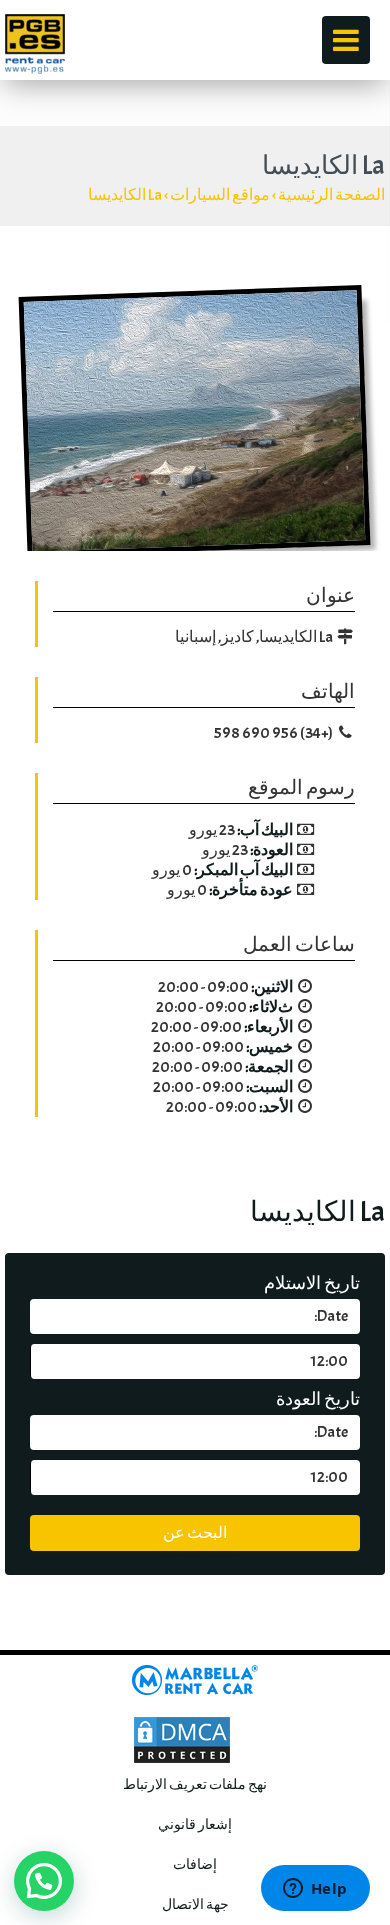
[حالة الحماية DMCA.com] (182, 1735)
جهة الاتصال (195, 1904)
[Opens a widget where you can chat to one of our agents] (315, 1890)
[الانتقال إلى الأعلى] (346, 1611)
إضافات (195, 1864)
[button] (44, 1881)
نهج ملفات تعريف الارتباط (195, 1784)
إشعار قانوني (195, 1824)
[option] (195, 421)
